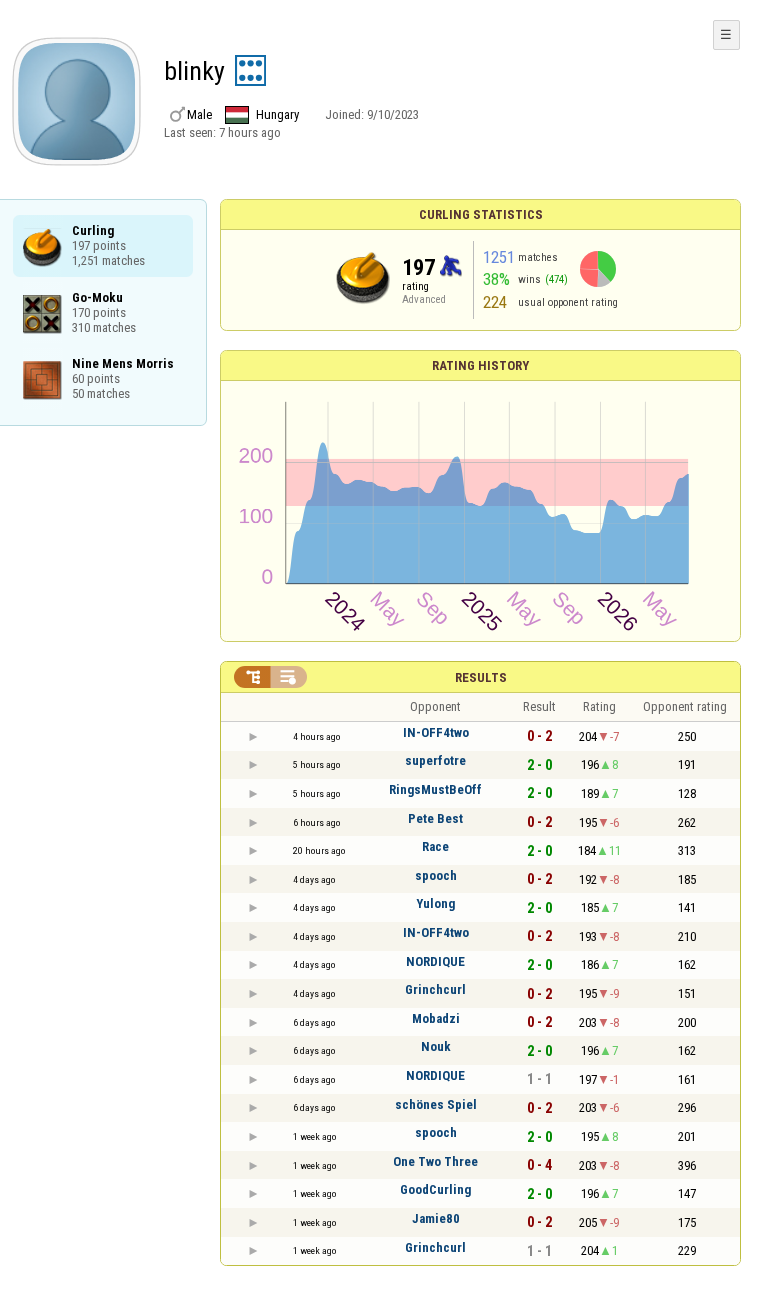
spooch (436, 875)
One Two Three (435, 1161)
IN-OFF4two (436, 732)
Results (481, 677)
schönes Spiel (436, 1104)
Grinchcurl (435, 989)
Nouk (436, 1046)
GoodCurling (435, 1189)
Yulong (435, 903)
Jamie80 (436, 1218)
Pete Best (435, 818)
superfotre (435, 760)
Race (435, 846)
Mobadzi (436, 1018)
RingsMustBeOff (435, 789)
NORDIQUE (435, 961)
